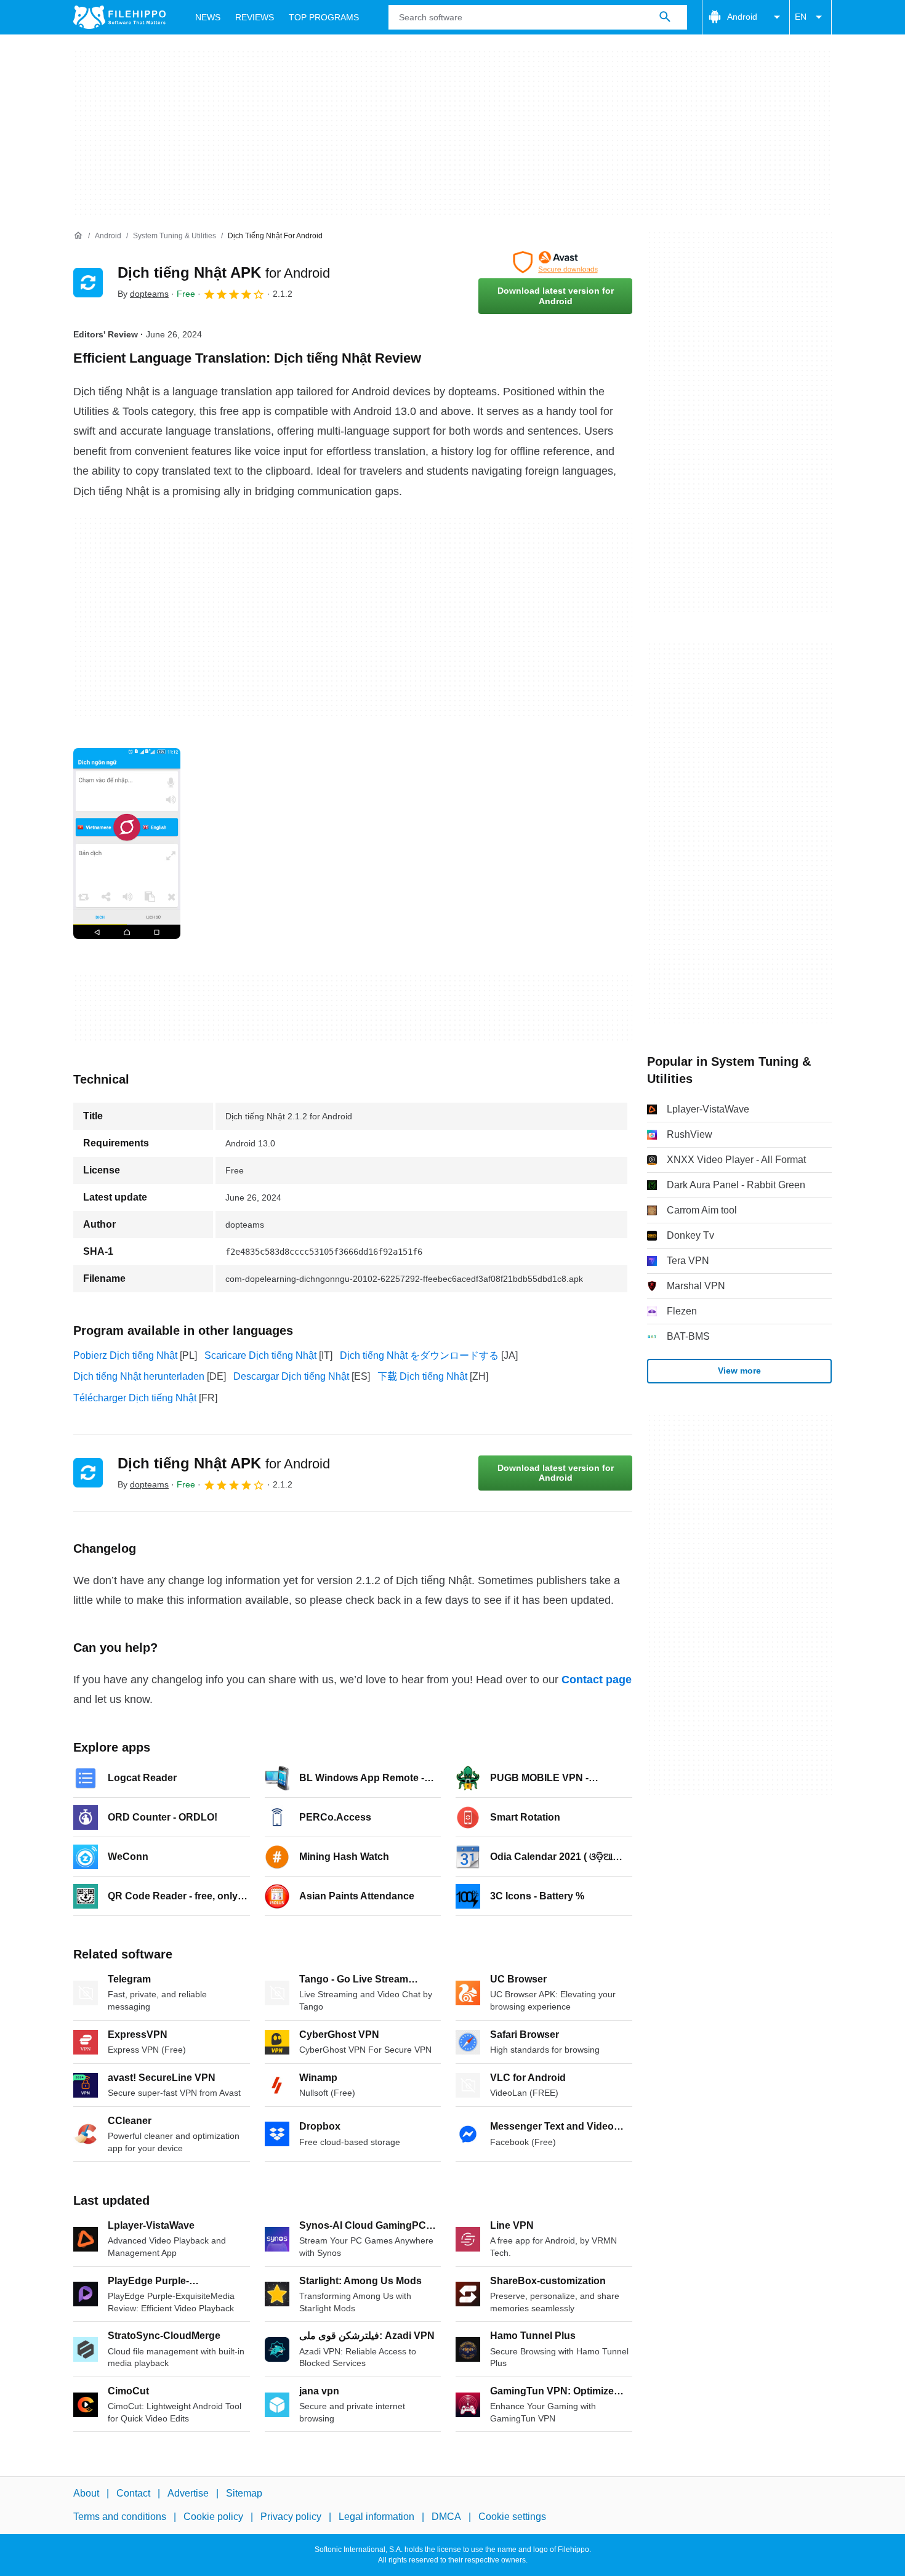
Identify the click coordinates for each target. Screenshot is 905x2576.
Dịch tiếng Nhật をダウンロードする (419, 1355)
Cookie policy (213, 2517)
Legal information (376, 2517)
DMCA (446, 2517)
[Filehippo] (119, 17)
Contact (133, 2493)
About (86, 2493)
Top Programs (324, 17)
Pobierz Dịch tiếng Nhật (125, 1355)
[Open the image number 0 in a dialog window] (127, 843)
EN (801, 17)
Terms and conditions (120, 2517)
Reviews (255, 17)
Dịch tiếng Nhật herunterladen (139, 1376)
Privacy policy (291, 2517)
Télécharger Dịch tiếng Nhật (135, 1398)
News (208, 17)
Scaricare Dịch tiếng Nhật (260, 1355)
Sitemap (244, 2493)
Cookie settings (512, 2517)
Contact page (597, 1680)
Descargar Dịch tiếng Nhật (291, 1376)
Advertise (188, 2493)
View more (739, 1371)
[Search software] (665, 17)
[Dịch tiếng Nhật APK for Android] (88, 283)
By (143, 294)
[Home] (78, 236)
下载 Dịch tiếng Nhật (422, 1376)
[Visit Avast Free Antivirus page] (555, 262)
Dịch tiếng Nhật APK (224, 272)
